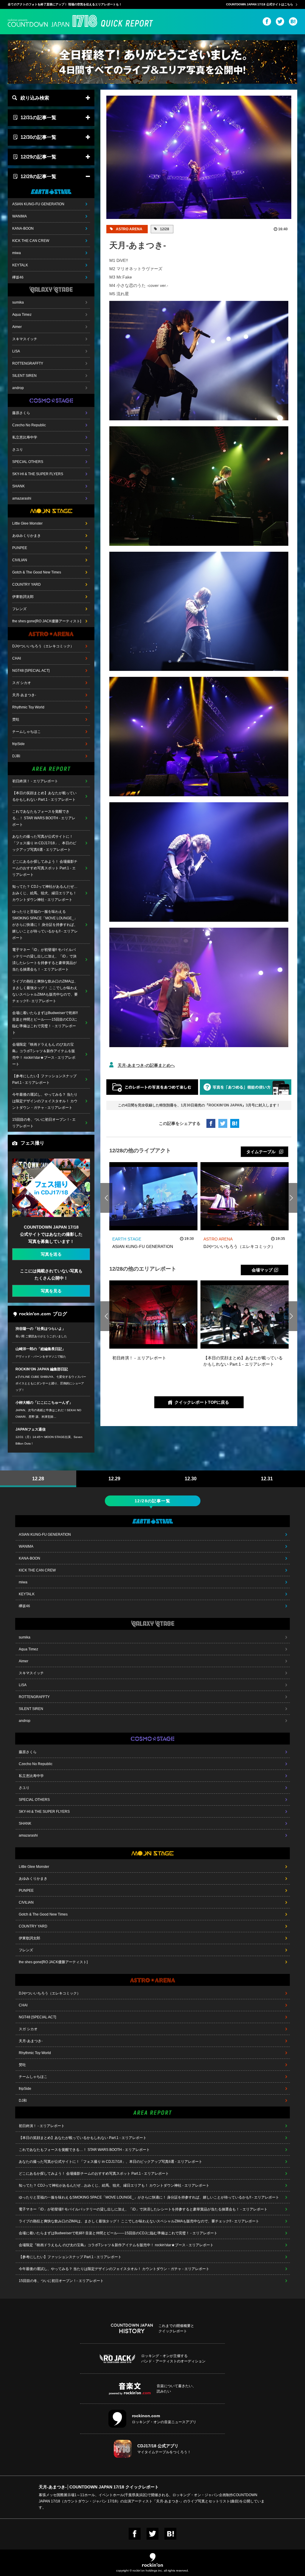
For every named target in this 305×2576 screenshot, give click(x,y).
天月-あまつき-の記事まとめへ (146, 1065)
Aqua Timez (22, 315)
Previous (106, 1198)
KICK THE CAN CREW (31, 241)
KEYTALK (20, 265)
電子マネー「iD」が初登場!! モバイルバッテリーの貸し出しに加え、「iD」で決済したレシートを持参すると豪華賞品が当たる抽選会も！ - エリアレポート (44, 960)
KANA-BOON (23, 228)
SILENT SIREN (24, 376)
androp (18, 388)
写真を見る (51, 1291)
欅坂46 (18, 277)
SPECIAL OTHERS (28, 462)
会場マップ (262, 1270)
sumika (18, 302)
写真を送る (51, 1254)
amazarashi (22, 498)
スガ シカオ (22, 683)
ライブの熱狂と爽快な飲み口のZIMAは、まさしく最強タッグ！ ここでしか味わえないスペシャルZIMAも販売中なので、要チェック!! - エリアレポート (45, 991)
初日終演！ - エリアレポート (35, 781)
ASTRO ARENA (129, 229)
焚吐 (16, 719)
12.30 (191, 1479)
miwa (17, 253)
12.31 (267, 1479)
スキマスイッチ (25, 339)
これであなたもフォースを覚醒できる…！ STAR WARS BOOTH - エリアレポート (44, 818)
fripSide (18, 744)
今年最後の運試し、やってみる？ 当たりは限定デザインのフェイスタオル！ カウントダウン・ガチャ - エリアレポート (45, 1101)
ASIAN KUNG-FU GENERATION (38, 204)
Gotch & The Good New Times (37, 572)
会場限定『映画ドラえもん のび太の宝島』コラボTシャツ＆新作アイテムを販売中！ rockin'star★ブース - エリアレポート (44, 1054)
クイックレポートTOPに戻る (202, 1402)
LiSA (16, 351)
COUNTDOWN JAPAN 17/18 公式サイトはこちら (260, 4)
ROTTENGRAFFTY (28, 363)
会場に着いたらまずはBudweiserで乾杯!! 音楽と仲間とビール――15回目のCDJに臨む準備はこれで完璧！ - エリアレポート (45, 1023)
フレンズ (19, 609)
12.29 (114, 1479)
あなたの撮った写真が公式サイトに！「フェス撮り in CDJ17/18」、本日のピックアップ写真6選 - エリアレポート (44, 843)
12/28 (164, 229)
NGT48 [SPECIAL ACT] (31, 671)
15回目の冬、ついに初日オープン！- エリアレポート (44, 1123)
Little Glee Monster (27, 523)
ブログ (60, 1314)
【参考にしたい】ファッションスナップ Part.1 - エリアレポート (44, 1079)
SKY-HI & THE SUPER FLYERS (38, 474)
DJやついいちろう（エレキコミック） (43, 646)
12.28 (38, 1479)
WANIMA (20, 216)
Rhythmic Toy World (28, 707)
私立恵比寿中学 (25, 437)
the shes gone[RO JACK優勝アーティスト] (47, 621)
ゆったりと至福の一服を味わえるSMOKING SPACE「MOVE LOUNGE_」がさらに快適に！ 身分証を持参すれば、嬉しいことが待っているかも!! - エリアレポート (45, 925)
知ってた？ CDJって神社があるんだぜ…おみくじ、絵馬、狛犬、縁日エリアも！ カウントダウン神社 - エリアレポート (45, 893)
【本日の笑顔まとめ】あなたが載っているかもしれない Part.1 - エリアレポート (44, 796)
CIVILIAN (20, 560)
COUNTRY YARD (27, 584)
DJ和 (16, 756)
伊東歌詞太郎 (23, 597)
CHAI (17, 658)
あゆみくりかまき (27, 536)
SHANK (18, 486)
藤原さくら (21, 413)
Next (291, 1198)
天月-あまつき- (24, 695)
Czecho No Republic (29, 425)
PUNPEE (20, 548)
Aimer (17, 327)
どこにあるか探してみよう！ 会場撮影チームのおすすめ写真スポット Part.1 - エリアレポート (45, 868)
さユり (18, 450)
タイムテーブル (261, 1152)
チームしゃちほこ (27, 732)
